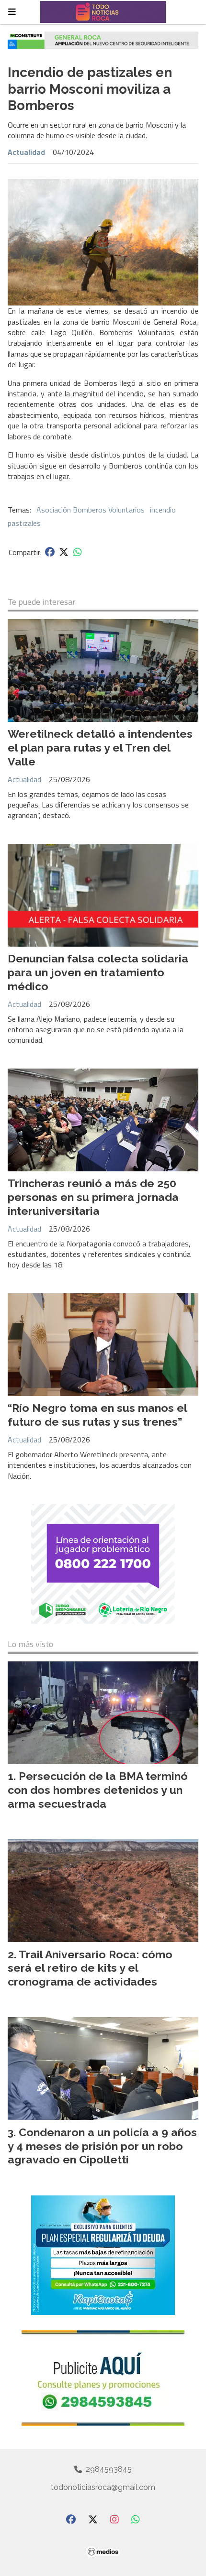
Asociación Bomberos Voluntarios (91, 510)
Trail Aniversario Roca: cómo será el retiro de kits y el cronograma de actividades (90, 1968)
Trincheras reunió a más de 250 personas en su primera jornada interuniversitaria (93, 1197)
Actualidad (26, 152)
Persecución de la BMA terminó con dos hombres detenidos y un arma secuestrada (98, 1790)
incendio (163, 510)
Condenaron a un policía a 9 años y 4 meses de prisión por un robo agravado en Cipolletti (102, 2146)
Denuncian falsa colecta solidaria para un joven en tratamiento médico (98, 972)
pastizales (24, 523)
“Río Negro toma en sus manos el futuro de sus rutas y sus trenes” (97, 1415)
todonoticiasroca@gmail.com (103, 2487)
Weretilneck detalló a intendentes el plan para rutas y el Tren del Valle (100, 748)
